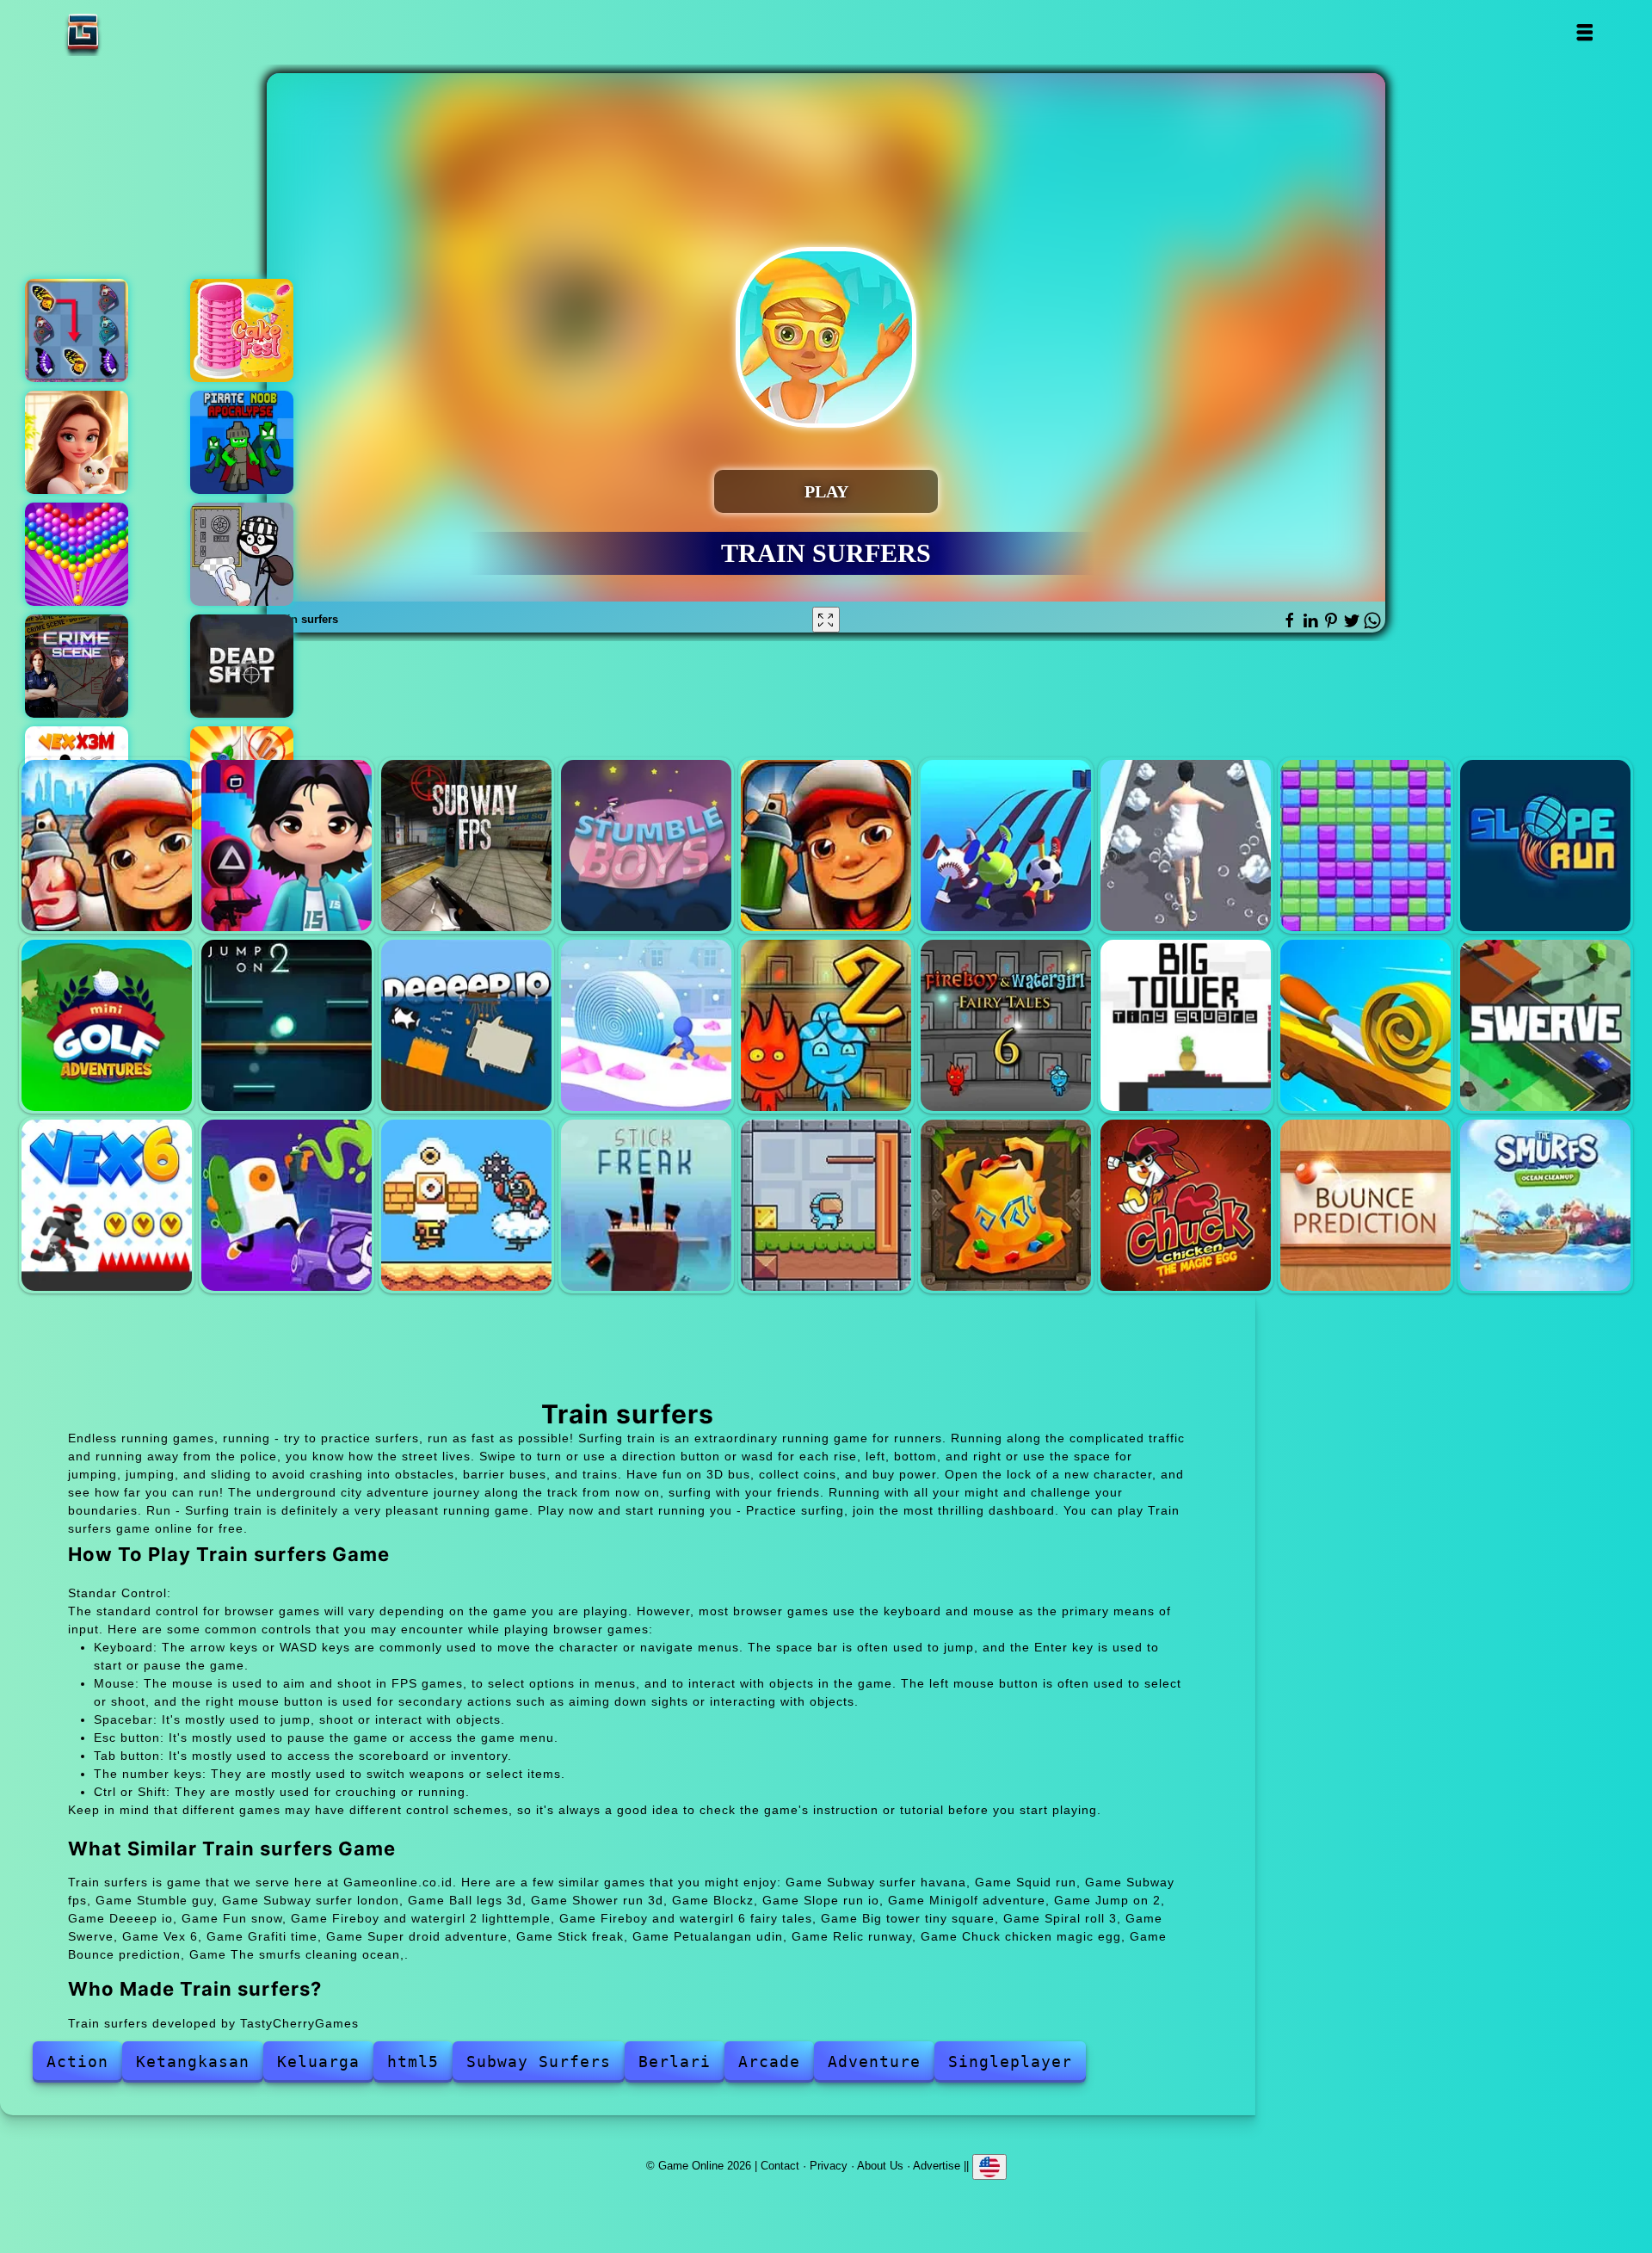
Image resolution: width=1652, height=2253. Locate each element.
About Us (880, 2166)
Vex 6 (107, 1205)
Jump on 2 (287, 1025)
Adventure (874, 2062)
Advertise (937, 2166)
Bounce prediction (1365, 1205)
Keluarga (318, 2062)
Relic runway (1006, 1205)
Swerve (1545, 1025)
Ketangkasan (193, 2062)
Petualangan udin (826, 1205)
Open (1584, 32)
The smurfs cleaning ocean (1545, 1205)
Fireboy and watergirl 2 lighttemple (826, 1025)
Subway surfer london (826, 845)
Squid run (287, 845)
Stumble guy (646, 845)
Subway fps (466, 845)
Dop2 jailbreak (242, 554)
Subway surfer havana (107, 845)
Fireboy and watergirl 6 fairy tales (1006, 1025)
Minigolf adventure (107, 1025)
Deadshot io (242, 666)
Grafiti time (287, 1205)
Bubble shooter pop (77, 554)
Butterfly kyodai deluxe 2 (77, 330)
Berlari (675, 2062)
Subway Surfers (539, 2062)
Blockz (1365, 845)
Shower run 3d (1186, 845)
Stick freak (646, 1205)
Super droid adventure (466, 1205)
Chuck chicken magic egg (1186, 1205)
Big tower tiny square (1186, 1025)
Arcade (769, 2062)
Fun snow (646, 1025)
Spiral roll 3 (1365, 1025)
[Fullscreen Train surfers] (826, 620)
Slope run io (1545, 845)
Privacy (829, 2166)
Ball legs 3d (1006, 845)
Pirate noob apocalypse (242, 442)
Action (77, 2062)
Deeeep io (466, 1025)
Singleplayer (1010, 2062)
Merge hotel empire (77, 442)
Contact (780, 2166)
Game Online (137, 32)
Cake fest (242, 330)
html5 (413, 2062)
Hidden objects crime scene (77, 666)
